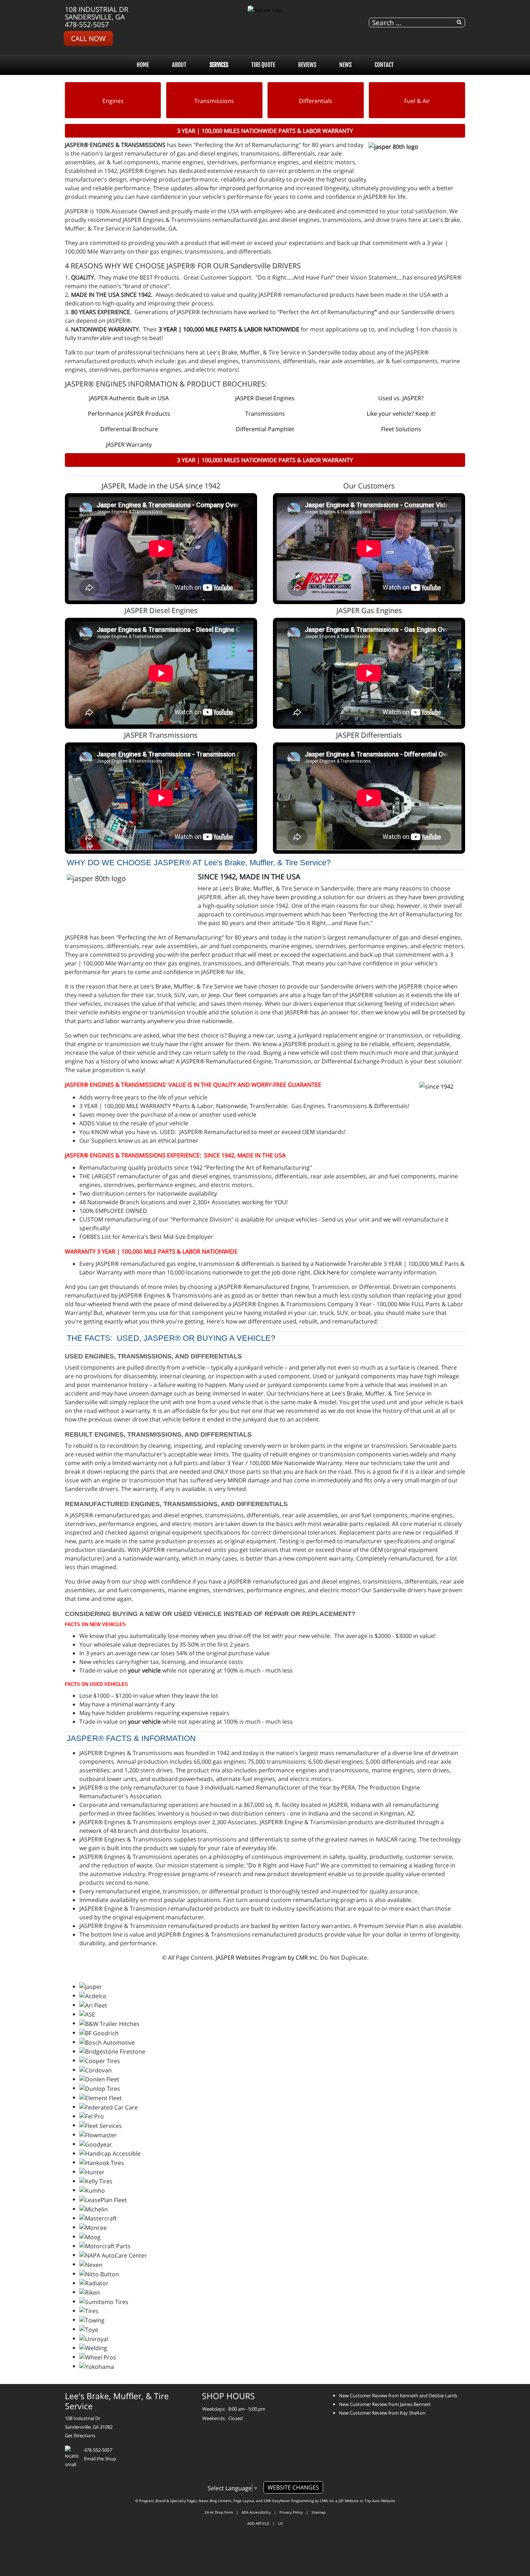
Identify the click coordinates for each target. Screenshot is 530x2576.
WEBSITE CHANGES (293, 2487)
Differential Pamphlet (265, 429)
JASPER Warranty (129, 445)
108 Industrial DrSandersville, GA (97, 13)
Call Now (88, 38)
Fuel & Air (417, 101)
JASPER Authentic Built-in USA (129, 398)
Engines (113, 101)
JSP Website (349, 2501)
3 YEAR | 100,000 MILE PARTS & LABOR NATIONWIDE (229, 329)
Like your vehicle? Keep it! (401, 414)
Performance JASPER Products (129, 414)
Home (143, 65)
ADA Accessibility (256, 2512)
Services (219, 65)
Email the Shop (100, 2459)
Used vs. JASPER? (401, 398)
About (179, 65)
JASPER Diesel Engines (265, 398)
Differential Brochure (129, 429)
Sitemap (319, 2512)
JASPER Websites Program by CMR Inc (266, 1957)
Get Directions (80, 2436)
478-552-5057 (87, 24)
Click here (326, 1272)
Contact (384, 65)
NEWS (345, 65)
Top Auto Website (380, 2501)
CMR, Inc (327, 2501)
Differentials (316, 101)
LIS (280, 2523)
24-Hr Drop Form (219, 2512)
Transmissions (214, 101)
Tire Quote (263, 65)
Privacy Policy (291, 2512)
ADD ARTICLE (258, 2523)
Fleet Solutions (401, 429)
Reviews (307, 65)
